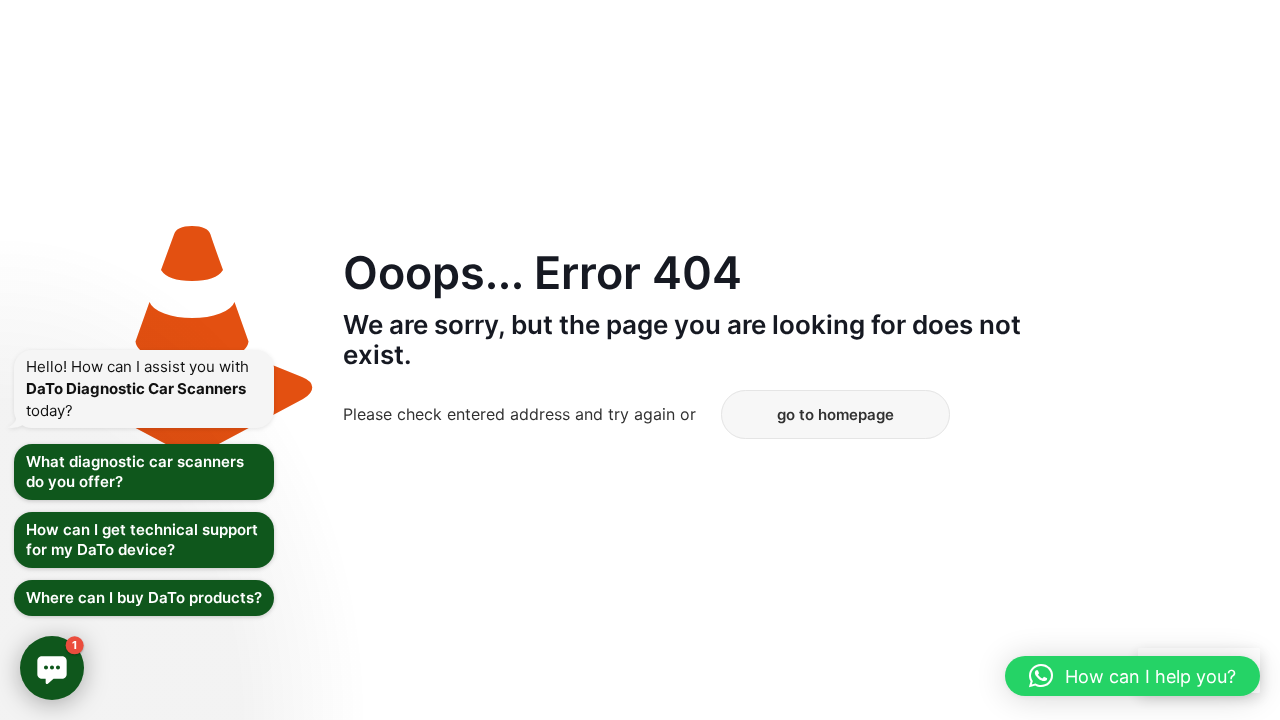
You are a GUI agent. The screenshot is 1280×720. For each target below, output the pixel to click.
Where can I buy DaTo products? (144, 597)
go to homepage (835, 414)
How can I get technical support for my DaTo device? (142, 539)
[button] (1132, 676)
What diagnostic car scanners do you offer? (135, 471)
